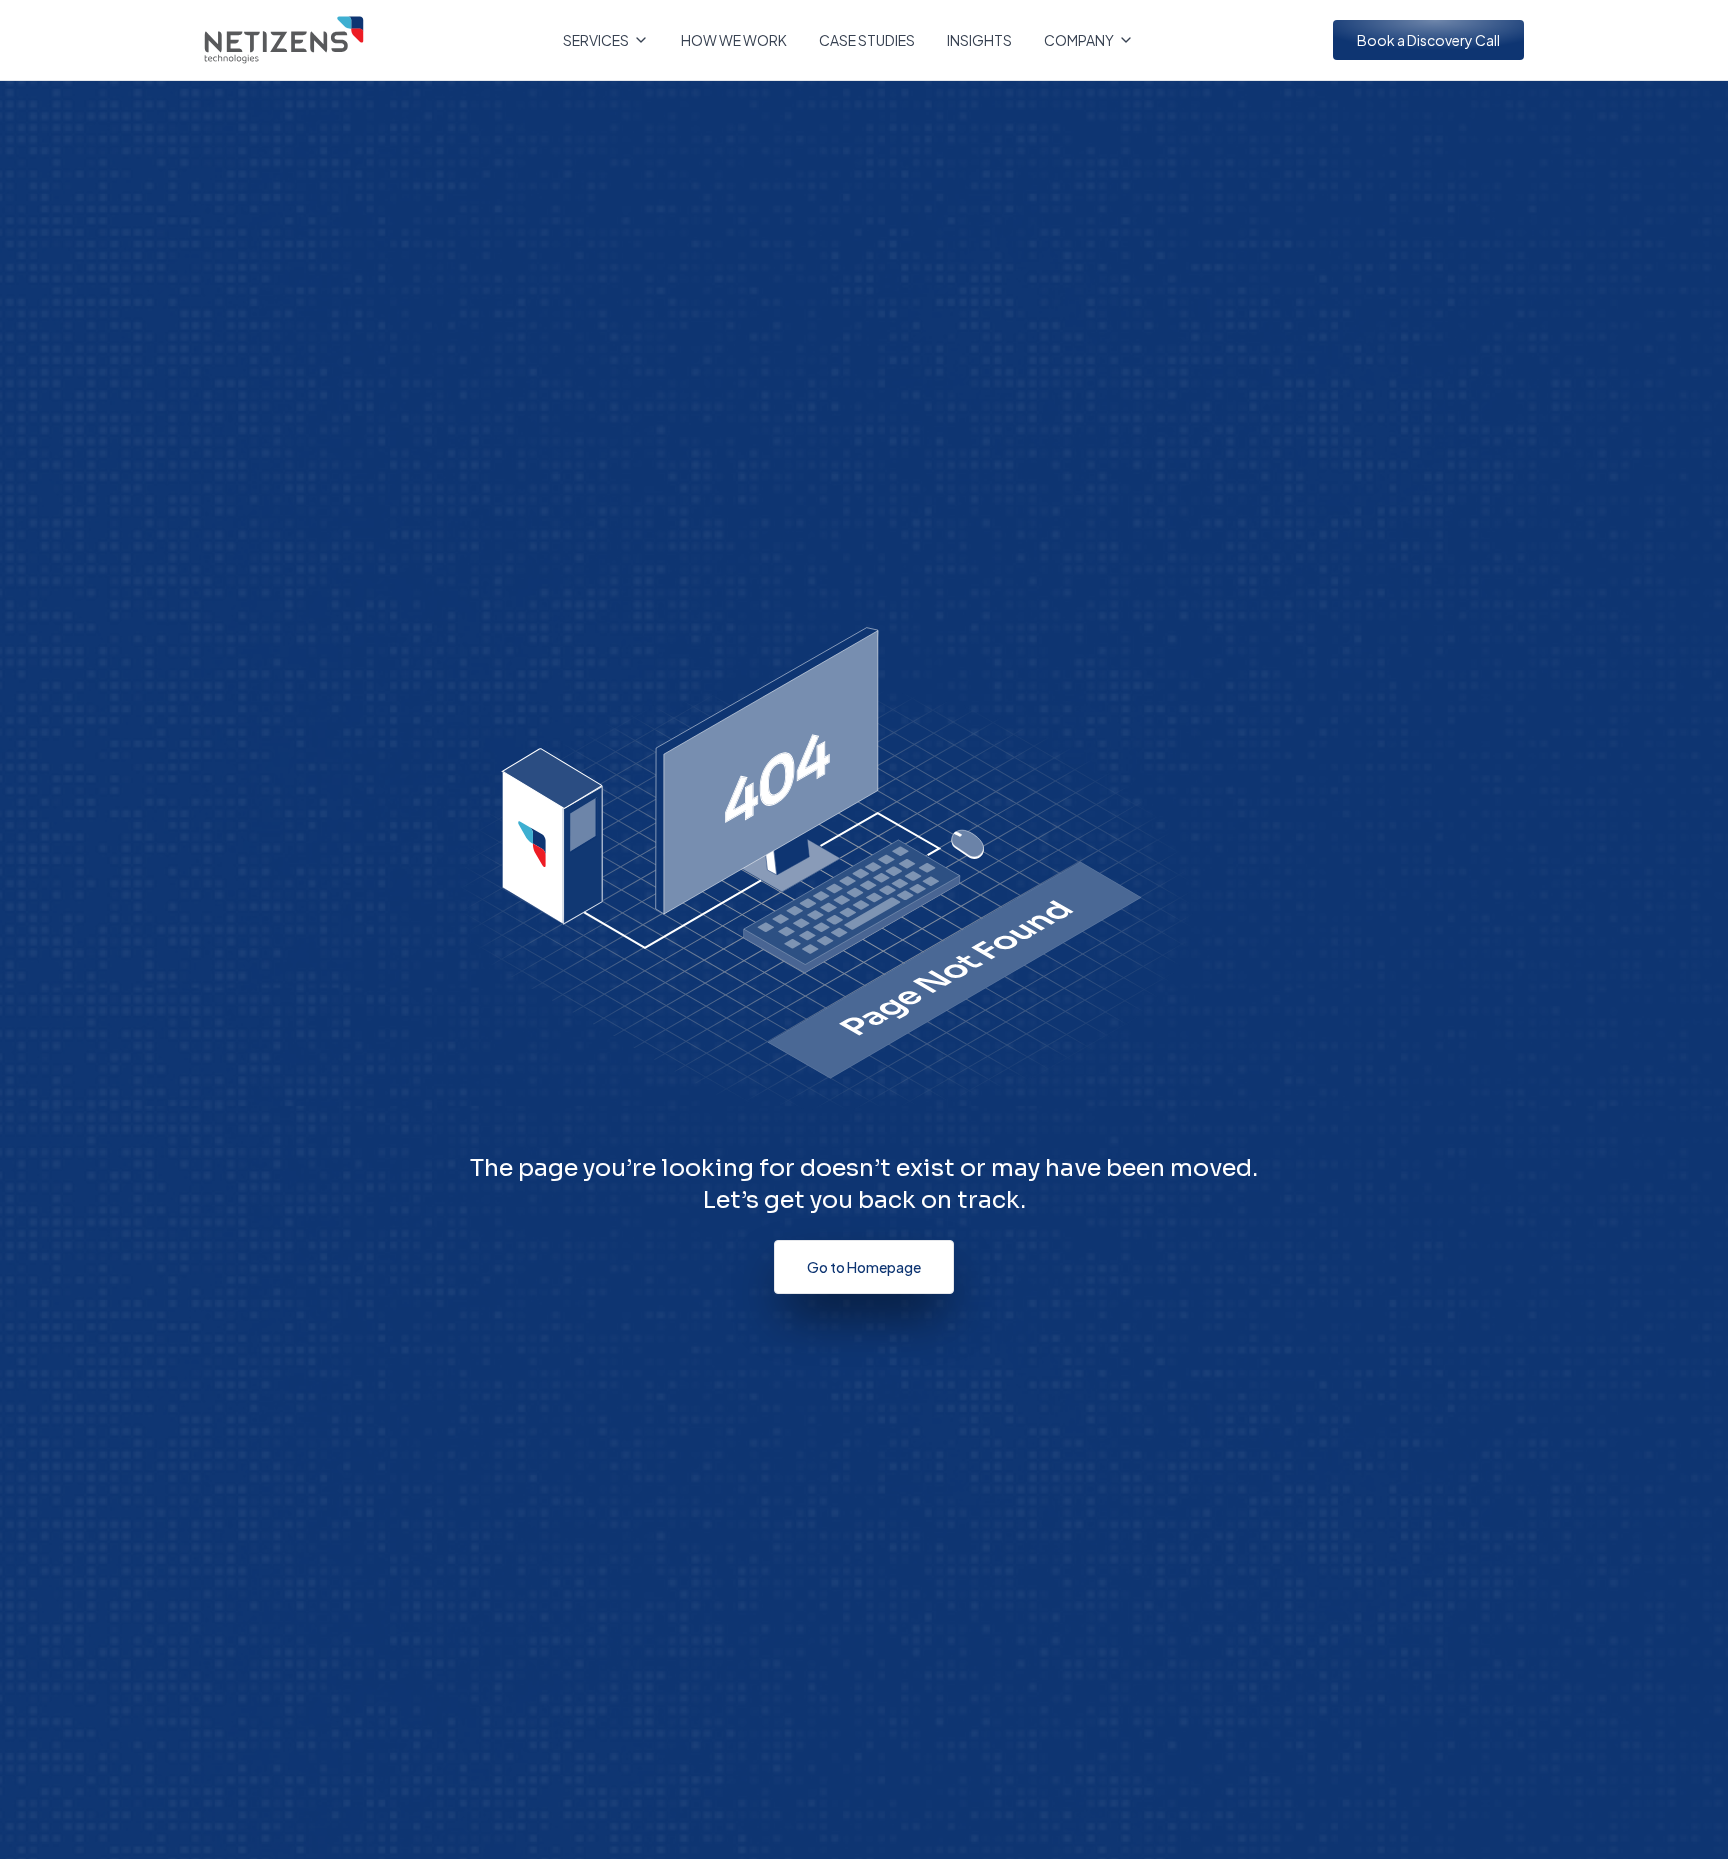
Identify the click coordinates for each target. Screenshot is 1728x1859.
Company (1079, 40)
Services (596, 40)
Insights (979, 40)
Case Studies (867, 40)
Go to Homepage (864, 1267)
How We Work (734, 40)
